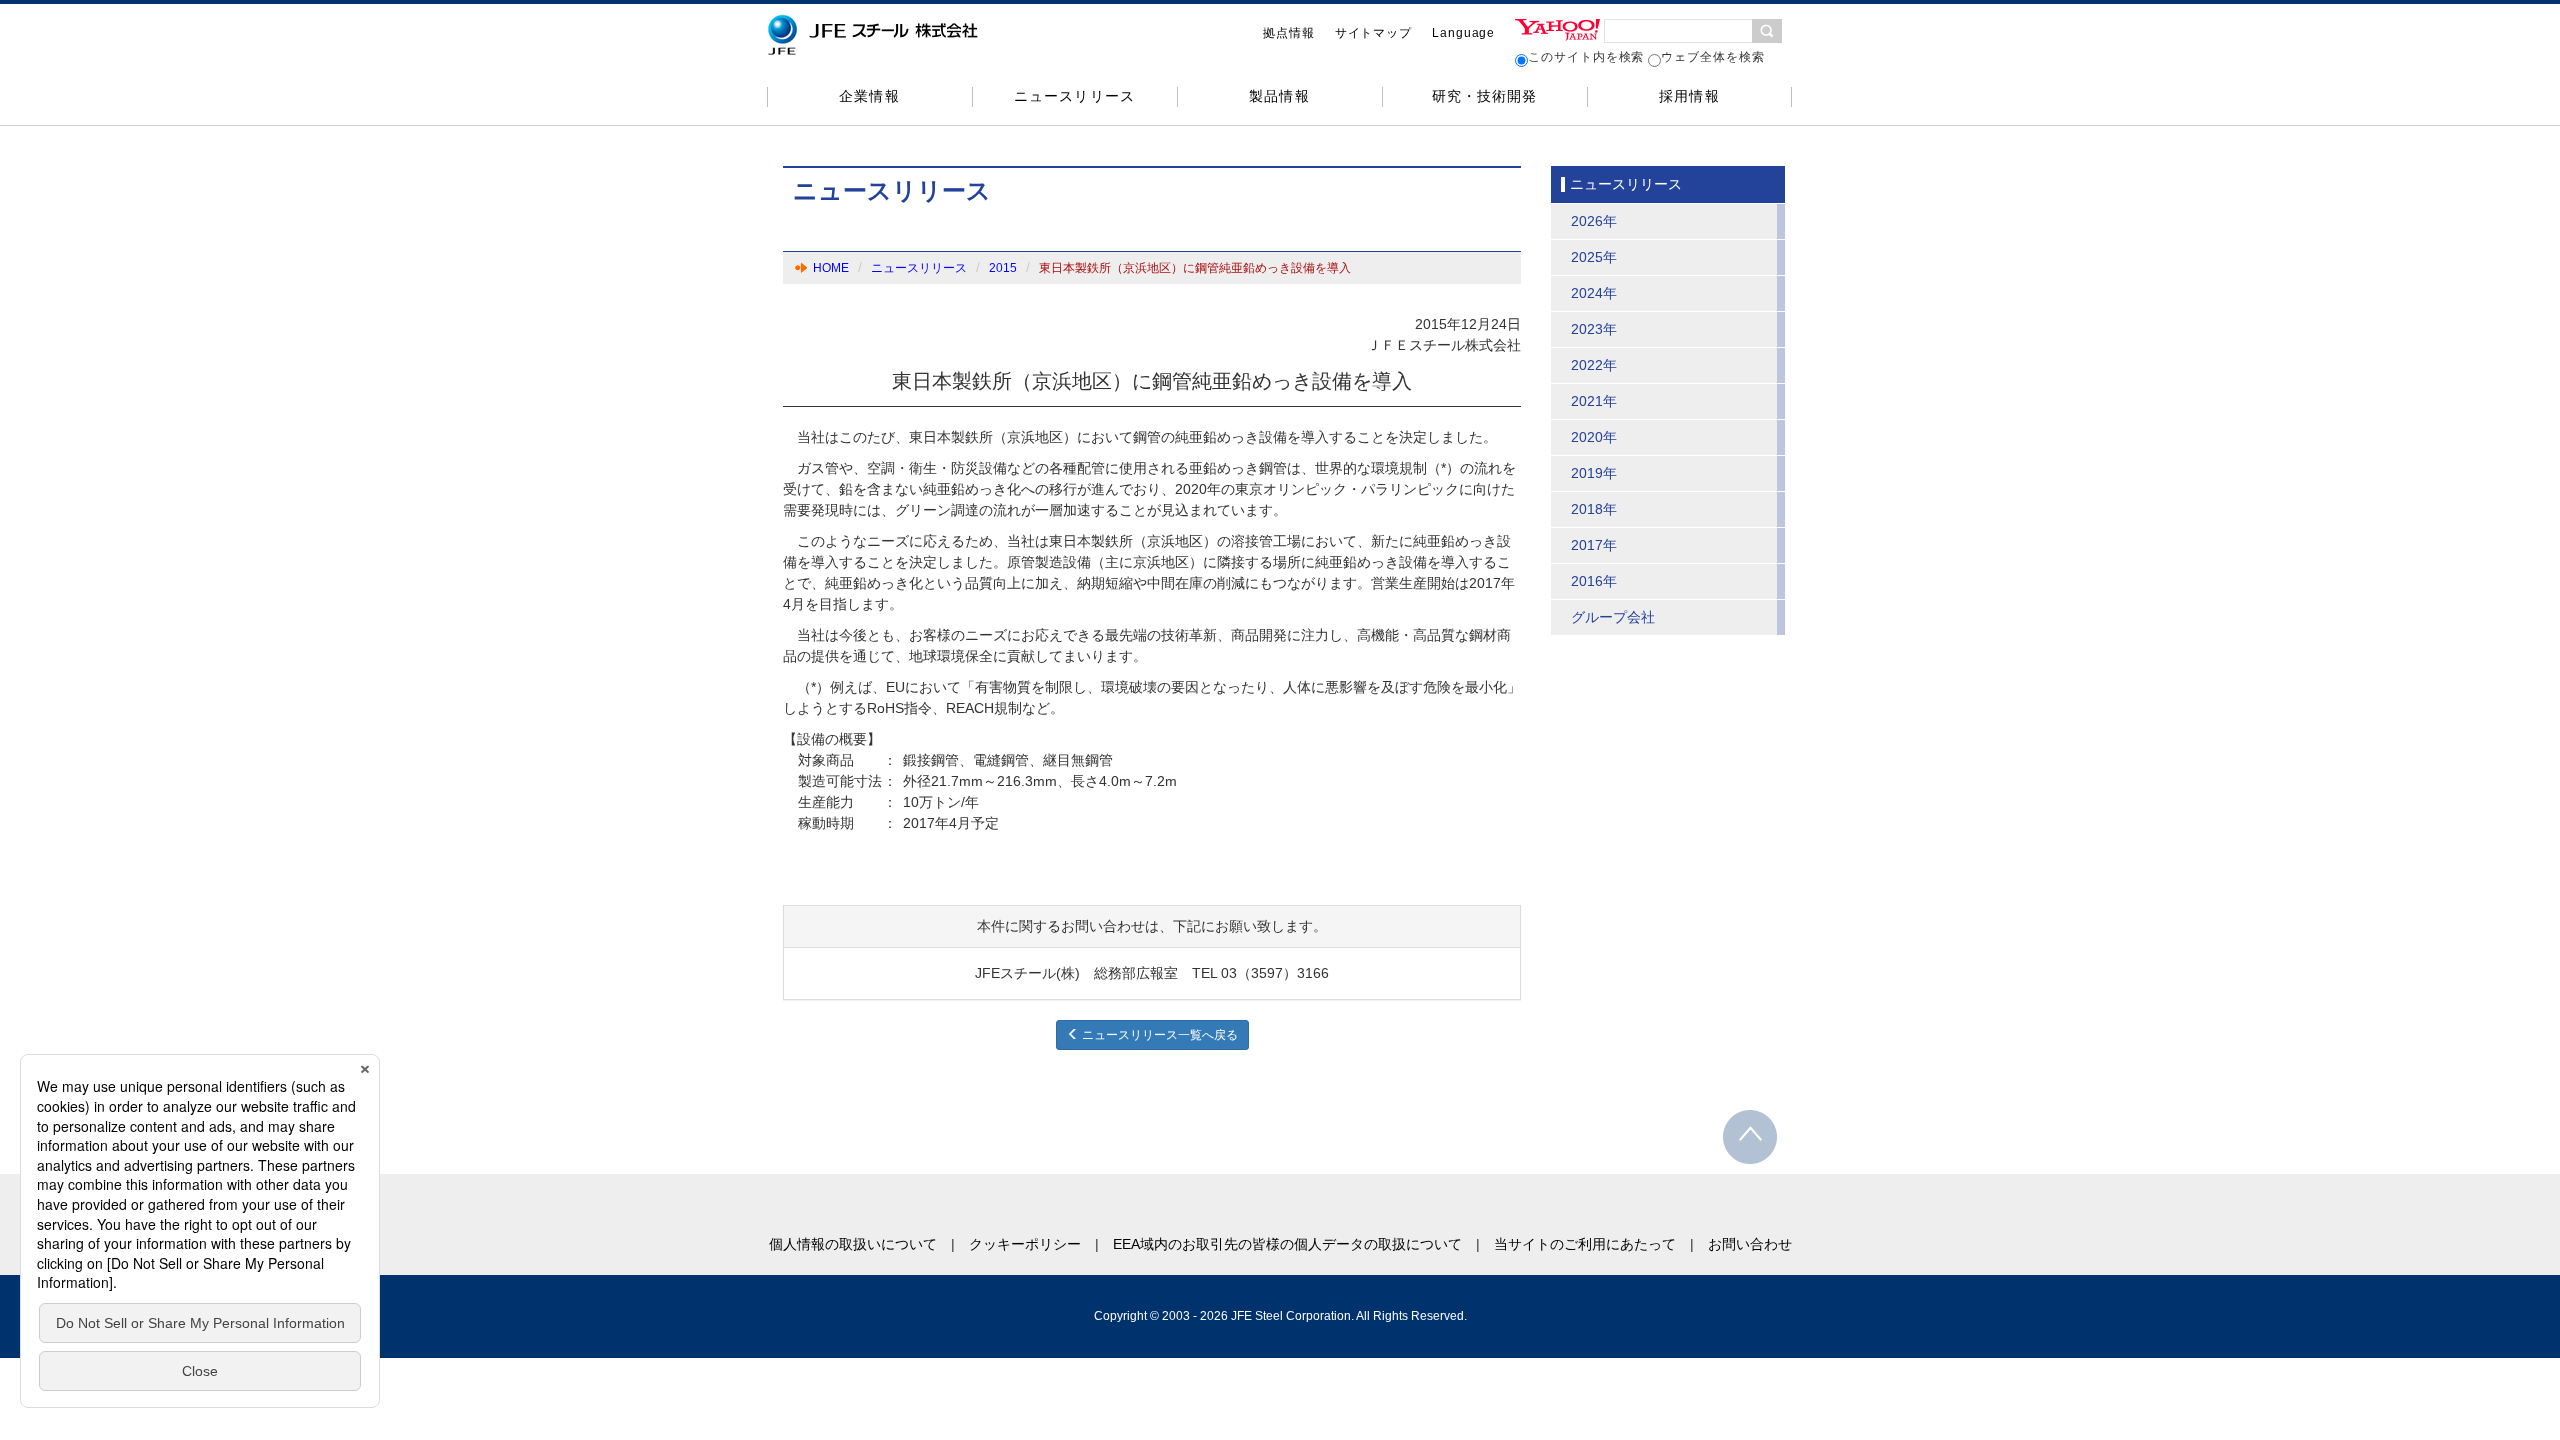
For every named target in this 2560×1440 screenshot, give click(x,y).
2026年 (1594, 221)
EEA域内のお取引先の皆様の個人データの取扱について (1287, 1244)
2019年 (1594, 473)
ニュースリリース (1074, 96)
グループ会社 (1613, 617)
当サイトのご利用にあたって (1585, 1244)
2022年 (1594, 365)
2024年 (1594, 293)
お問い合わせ (1750, 1244)
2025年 (1594, 257)
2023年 (1594, 329)
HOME (831, 268)
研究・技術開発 (1484, 96)
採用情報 (1689, 96)
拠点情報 (1289, 33)
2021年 (1594, 401)
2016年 (1594, 581)
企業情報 (869, 96)
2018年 (1594, 509)
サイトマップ (1373, 33)
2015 (1003, 268)
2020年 (1594, 437)
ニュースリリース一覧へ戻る (1158, 1035)
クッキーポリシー (1025, 1244)
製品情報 (1279, 96)
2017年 (1594, 545)
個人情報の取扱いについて (853, 1244)
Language (1463, 33)
